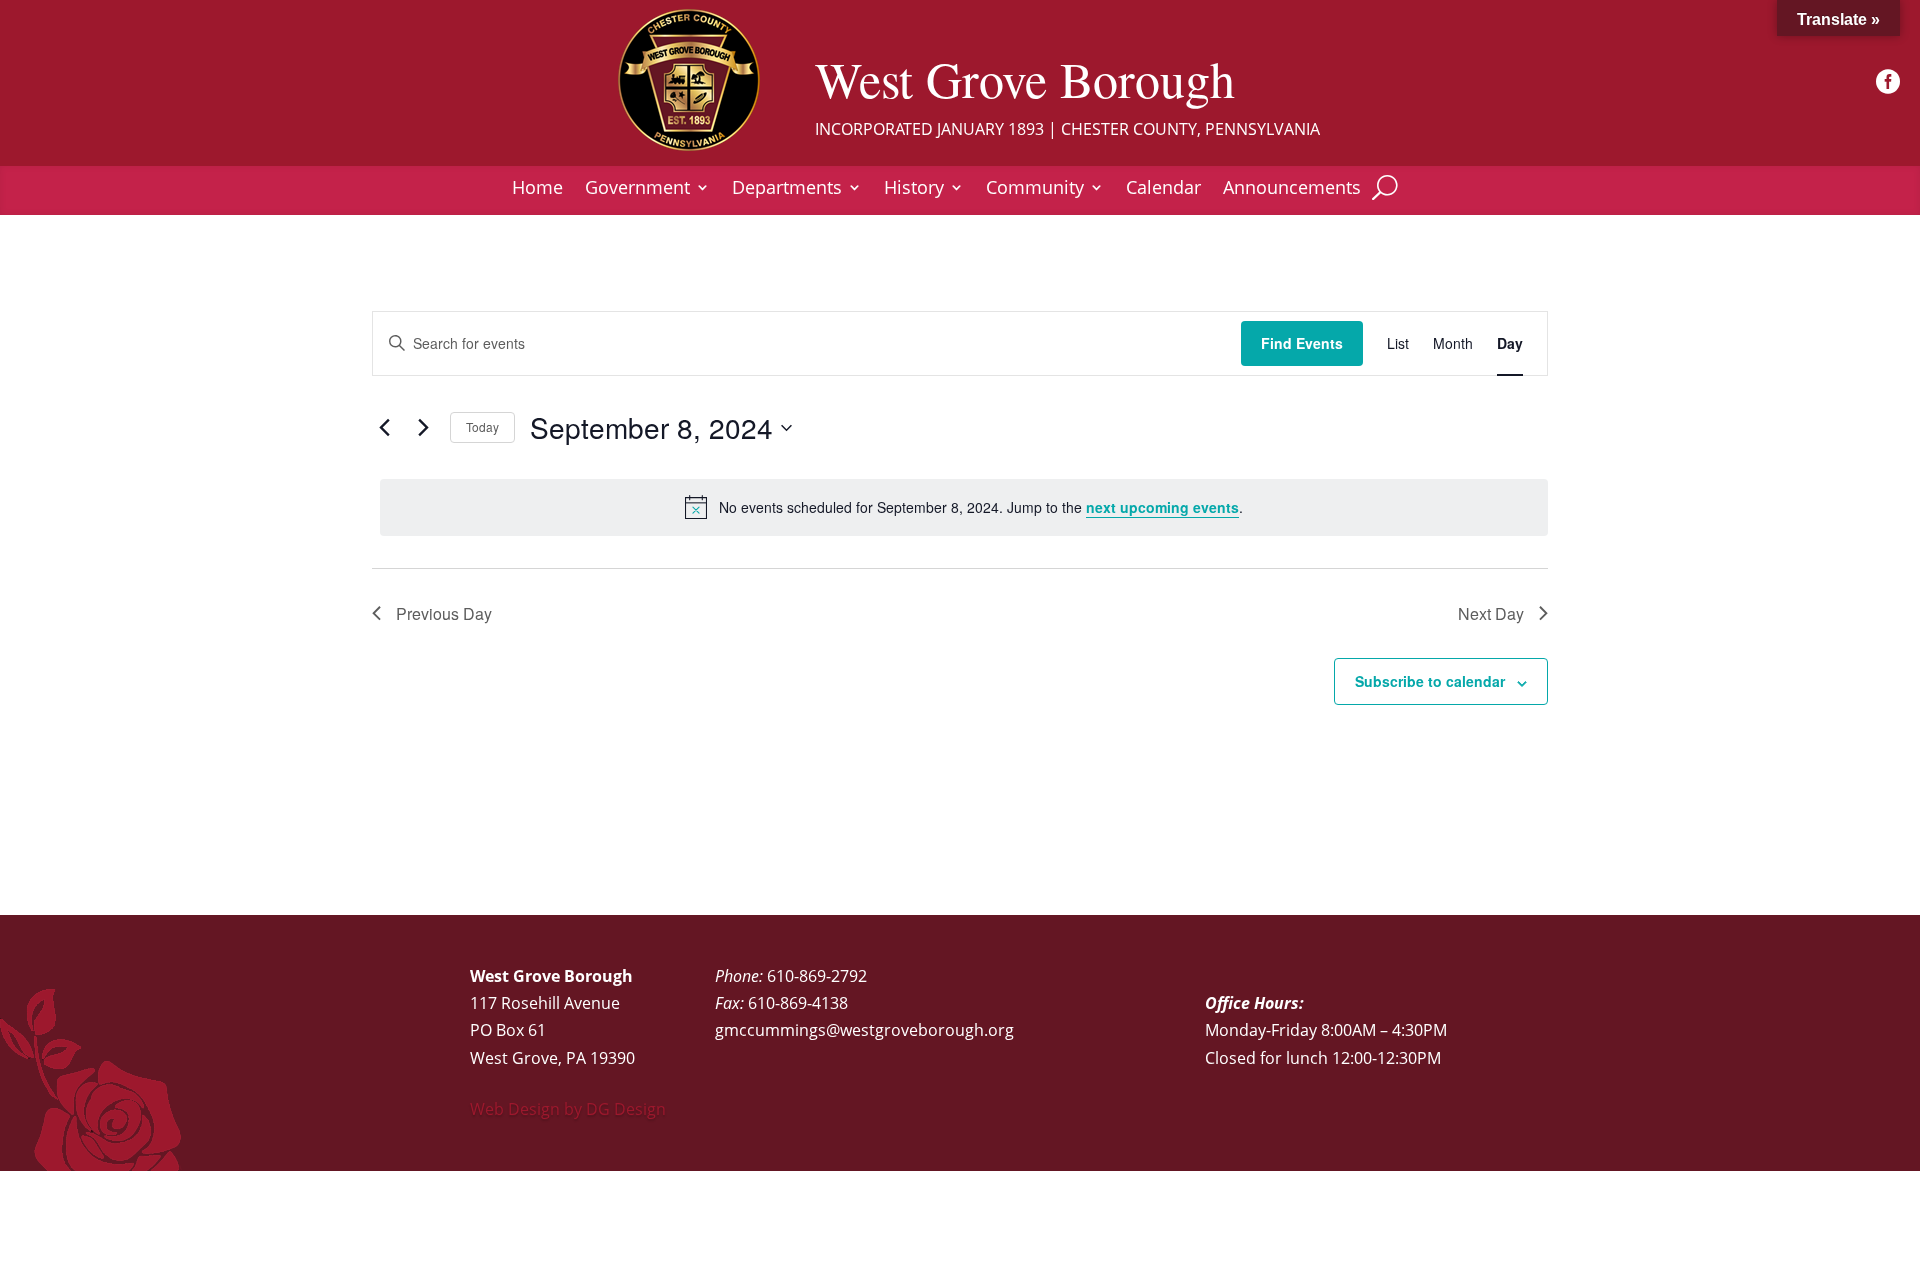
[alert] (964, 507)
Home (537, 189)
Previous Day (444, 613)
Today (482, 426)
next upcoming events (1162, 507)
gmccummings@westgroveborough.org (864, 1030)
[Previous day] (384, 428)
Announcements (1292, 189)
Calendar (1163, 189)
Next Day (1491, 613)
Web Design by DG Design (568, 1109)
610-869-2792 (817, 976)
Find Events (1302, 343)
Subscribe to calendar (1430, 681)
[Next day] (423, 428)
